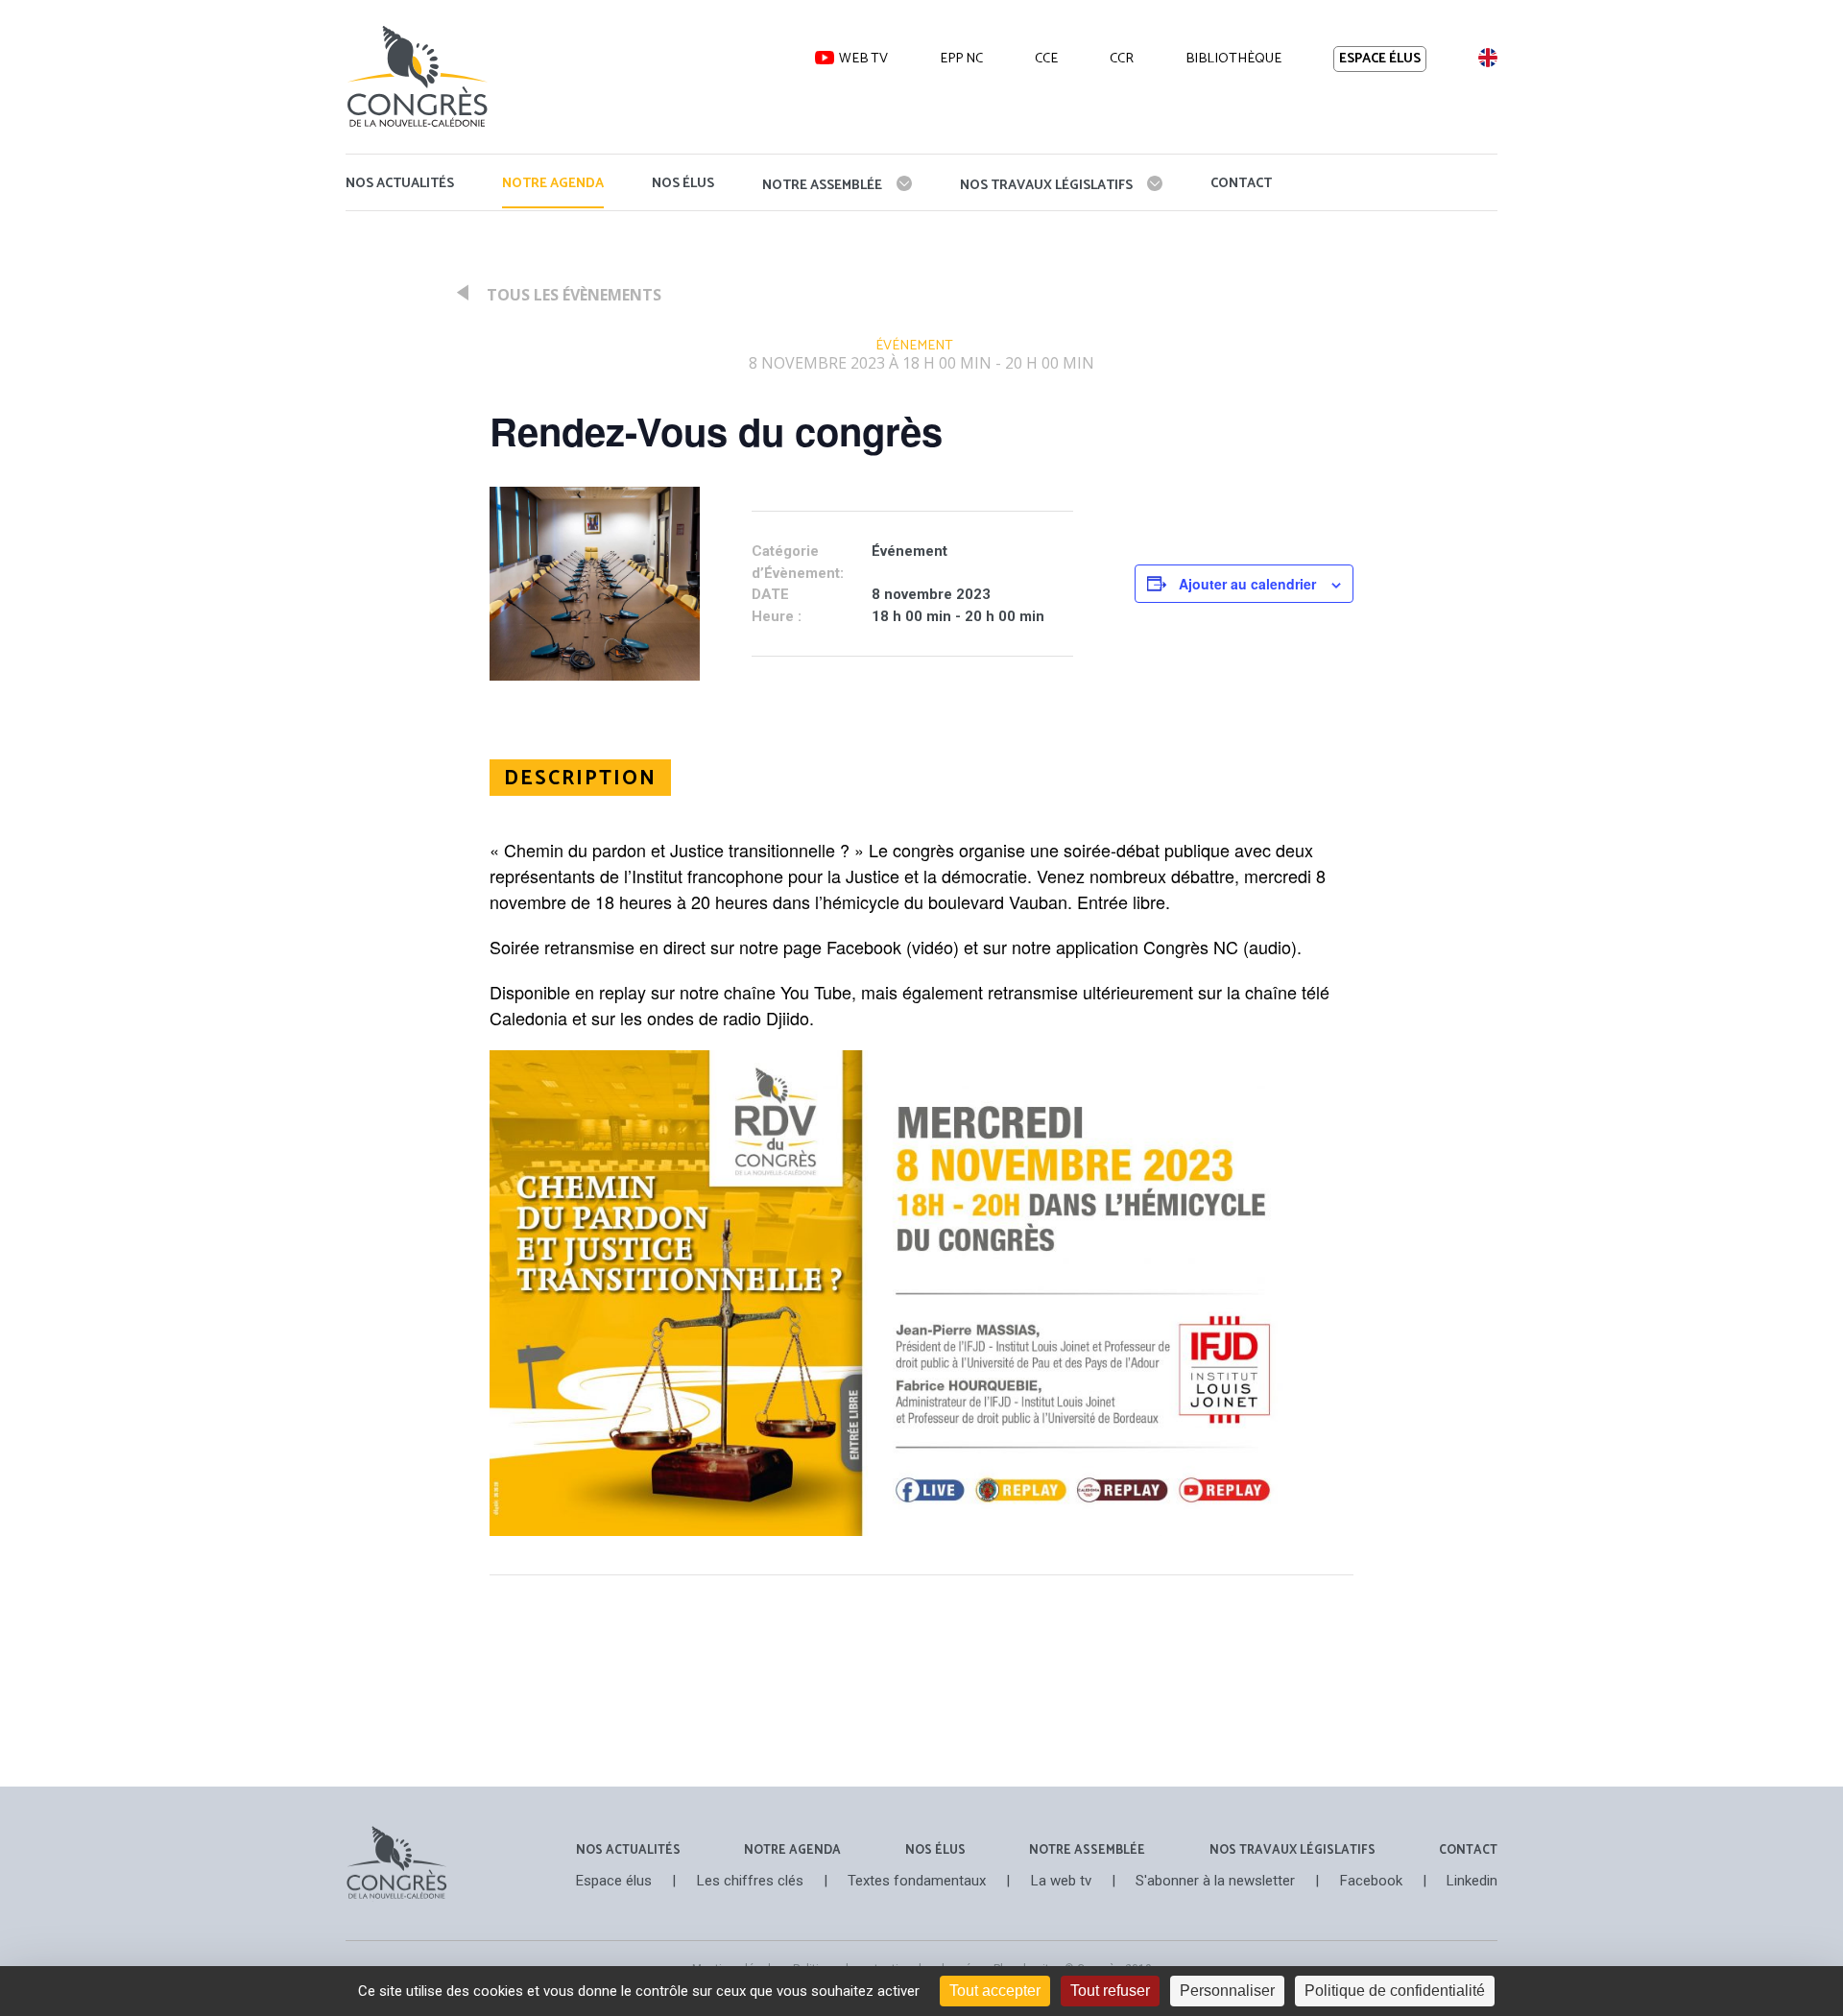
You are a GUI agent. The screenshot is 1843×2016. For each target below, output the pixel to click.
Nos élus (683, 184)
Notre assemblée (822, 186)
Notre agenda (553, 184)
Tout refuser (1110, 1991)
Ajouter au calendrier (1247, 584)
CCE (1046, 59)
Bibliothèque (1233, 59)
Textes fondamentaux (917, 1882)
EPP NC (961, 59)
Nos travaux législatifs (1046, 186)
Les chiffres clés (750, 1882)
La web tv (1061, 1882)
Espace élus (1380, 59)
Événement (914, 346)
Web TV (863, 59)
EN (1487, 58)
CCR (1122, 59)
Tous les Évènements (572, 295)
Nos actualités (400, 184)
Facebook (1371, 1882)
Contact (1241, 184)
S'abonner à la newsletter (1215, 1882)
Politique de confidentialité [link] (1395, 1991)
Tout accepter (995, 1991)
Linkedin (1472, 1882)
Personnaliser (1227, 1991)
